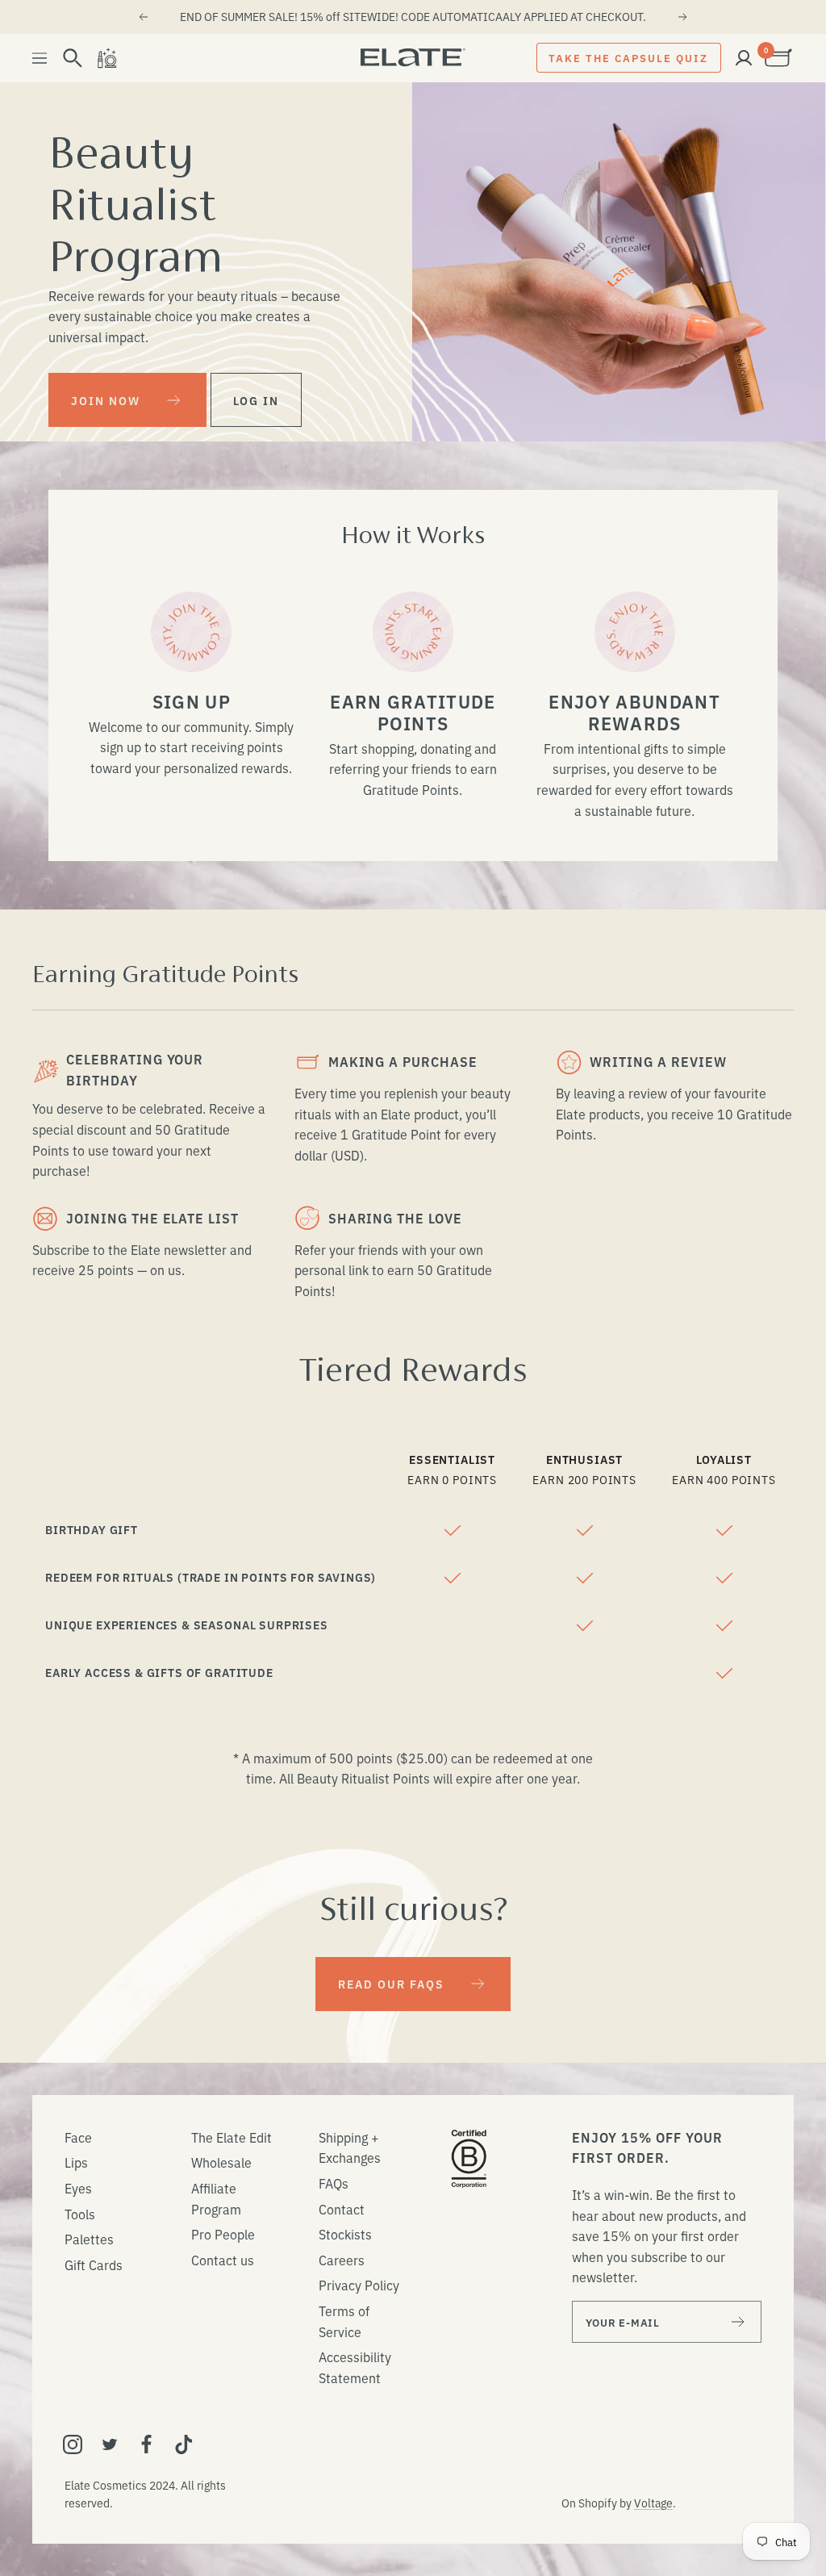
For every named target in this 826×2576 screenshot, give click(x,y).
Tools (80, 2214)
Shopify (598, 2503)
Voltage (653, 2503)
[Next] (683, 17)
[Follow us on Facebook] (147, 2444)
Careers (342, 2260)
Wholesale (221, 2162)
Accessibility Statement (355, 2367)
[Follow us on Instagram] (73, 2444)
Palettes (89, 2239)
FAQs (334, 2183)
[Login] (744, 58)
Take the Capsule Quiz (628, 57)
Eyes (78, 2188)
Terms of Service (344, 2321)
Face (78, 2137)
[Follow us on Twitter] (110, 2444)
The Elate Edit (232, 2137)
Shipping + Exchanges (350, 2147)
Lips (76, 2162)
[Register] (738, 2322)
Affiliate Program (216, 2198)
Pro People (223, 2234)
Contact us (223, 2260)
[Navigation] (40, 58)
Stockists (345, 2234)
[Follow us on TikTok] (184, 2444)
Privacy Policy (359, 2285)
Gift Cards (94, 2264)
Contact (342, 2209)
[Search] (73, 58)
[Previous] (143, 17)
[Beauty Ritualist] (106, 58)
